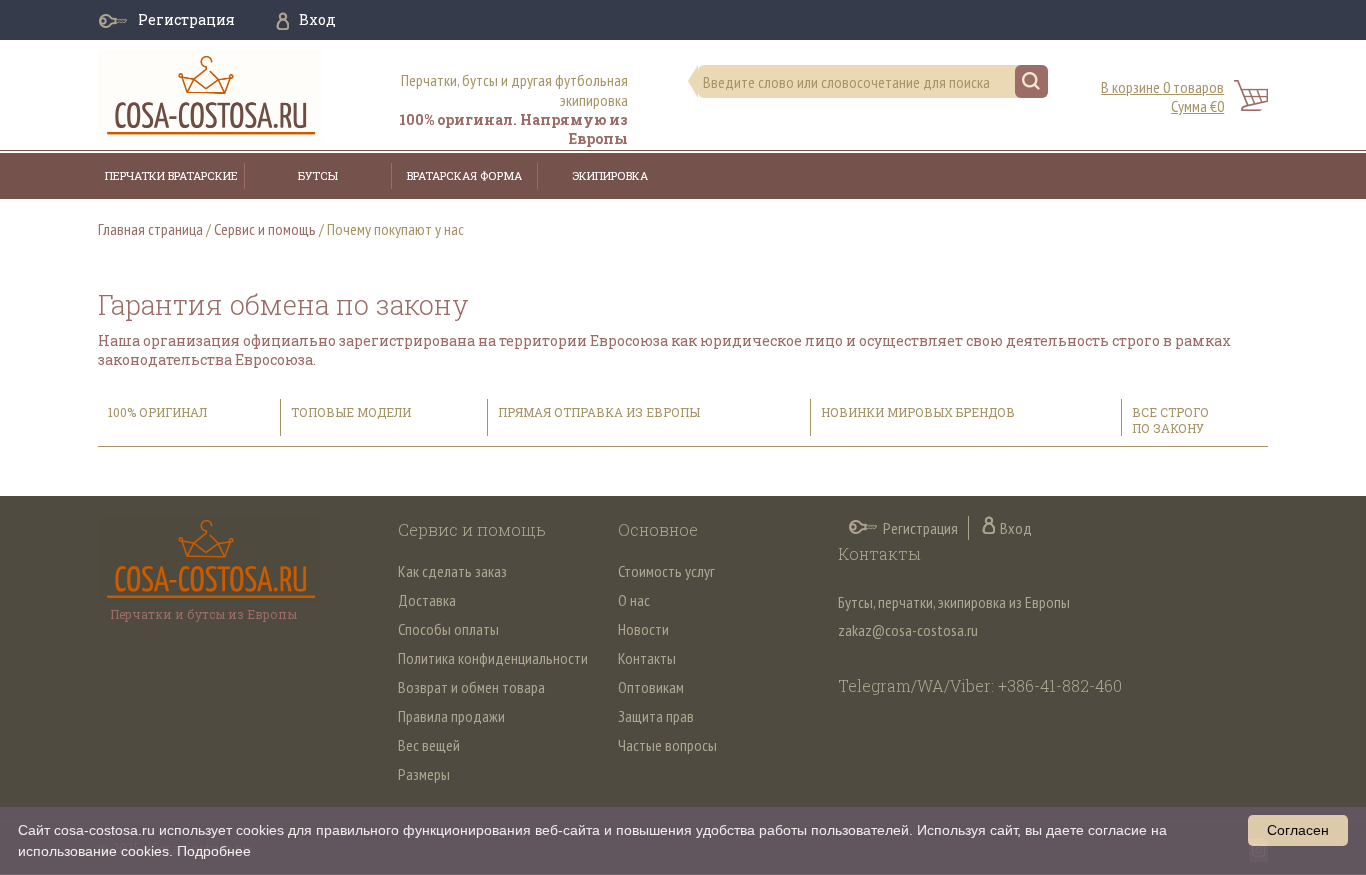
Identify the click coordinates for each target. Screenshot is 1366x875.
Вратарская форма (464, 175)
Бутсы (318, 175)
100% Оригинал (159, 412)
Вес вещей (429, 745)
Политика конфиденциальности (493, 658)
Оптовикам (651, 687)
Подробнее (214, 851)
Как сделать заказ (452, 571)
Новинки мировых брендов (918, 412)
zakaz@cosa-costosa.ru (908, 630)
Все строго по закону (1170, 420)
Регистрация (186, 19)
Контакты (647, 658)
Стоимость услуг (666, 571)
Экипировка (610, 175)
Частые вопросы (667, 745)
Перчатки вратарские (171, 175)
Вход (317, 19)
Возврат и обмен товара (471, 687)
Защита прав (656, 716)
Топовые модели (351, 412)
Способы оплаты (448, 629)
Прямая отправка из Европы (599, 412)
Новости (643, 629)
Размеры (424, 774)
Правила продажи (451, 716)
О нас (634, 600)
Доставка (427, 600)
